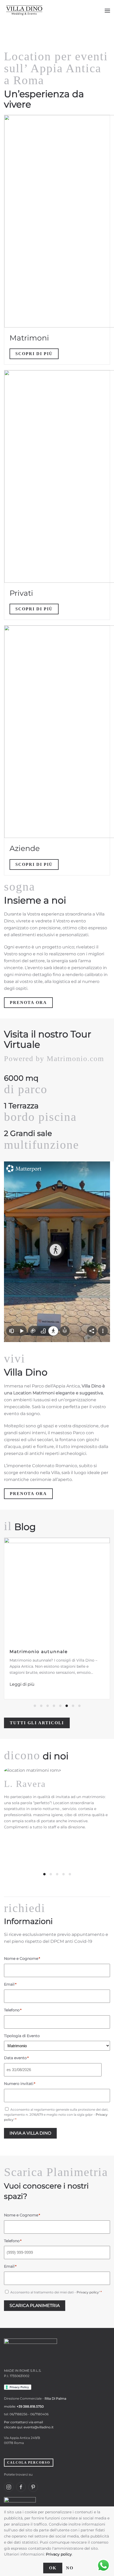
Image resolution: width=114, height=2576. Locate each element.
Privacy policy (88, 2292)
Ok (53, 2568)
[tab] (35, 1706)
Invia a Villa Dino (30, 2133)
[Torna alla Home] (24, 11)
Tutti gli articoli (37, 1723)
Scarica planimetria (35, 2305)
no (70, 2568)
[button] (107, 11)
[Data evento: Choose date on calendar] (108, 2070)
